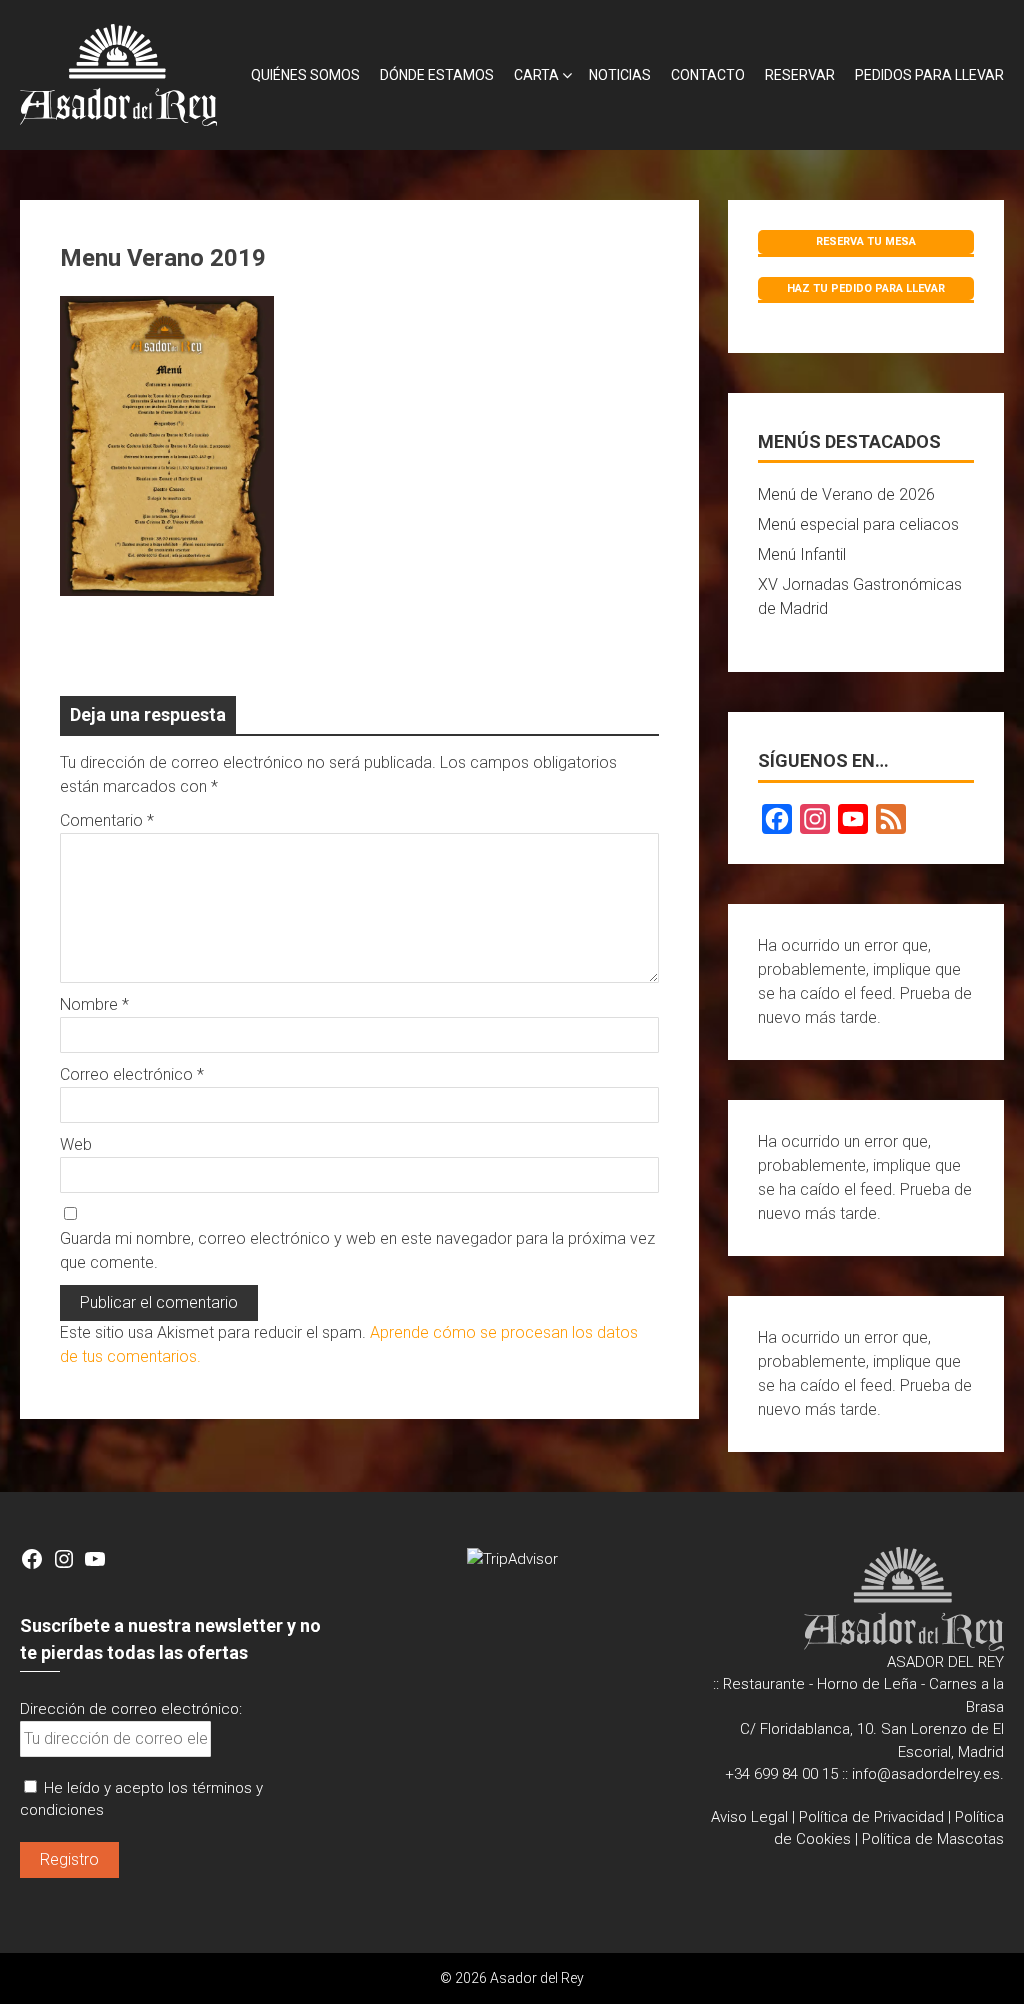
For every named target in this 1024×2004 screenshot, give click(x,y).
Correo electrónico (132, 1074)
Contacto (708, 75)
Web (76, 1144)
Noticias (620, 75)
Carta (536, 75)
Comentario (107, 820)
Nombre (94, 1004)
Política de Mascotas (933, 1839)
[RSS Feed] (891, 819)
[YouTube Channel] (853, 819)
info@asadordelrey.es (926, 1774)
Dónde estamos (437, 75)
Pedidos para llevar (929, 75)
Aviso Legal (749, 1817)
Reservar (800, 75)
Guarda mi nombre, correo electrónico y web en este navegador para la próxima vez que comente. (357, 1250)
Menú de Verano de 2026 (846, 494)
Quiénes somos (305, 75)
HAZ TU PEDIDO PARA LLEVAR (866, 288)
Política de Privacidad (871, 1817)
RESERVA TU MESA (866, 241)
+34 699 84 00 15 (781, 1774)
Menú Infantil (802, 554)
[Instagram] (815, 819)
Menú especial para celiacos (858, 524)
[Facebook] (777, 819)
